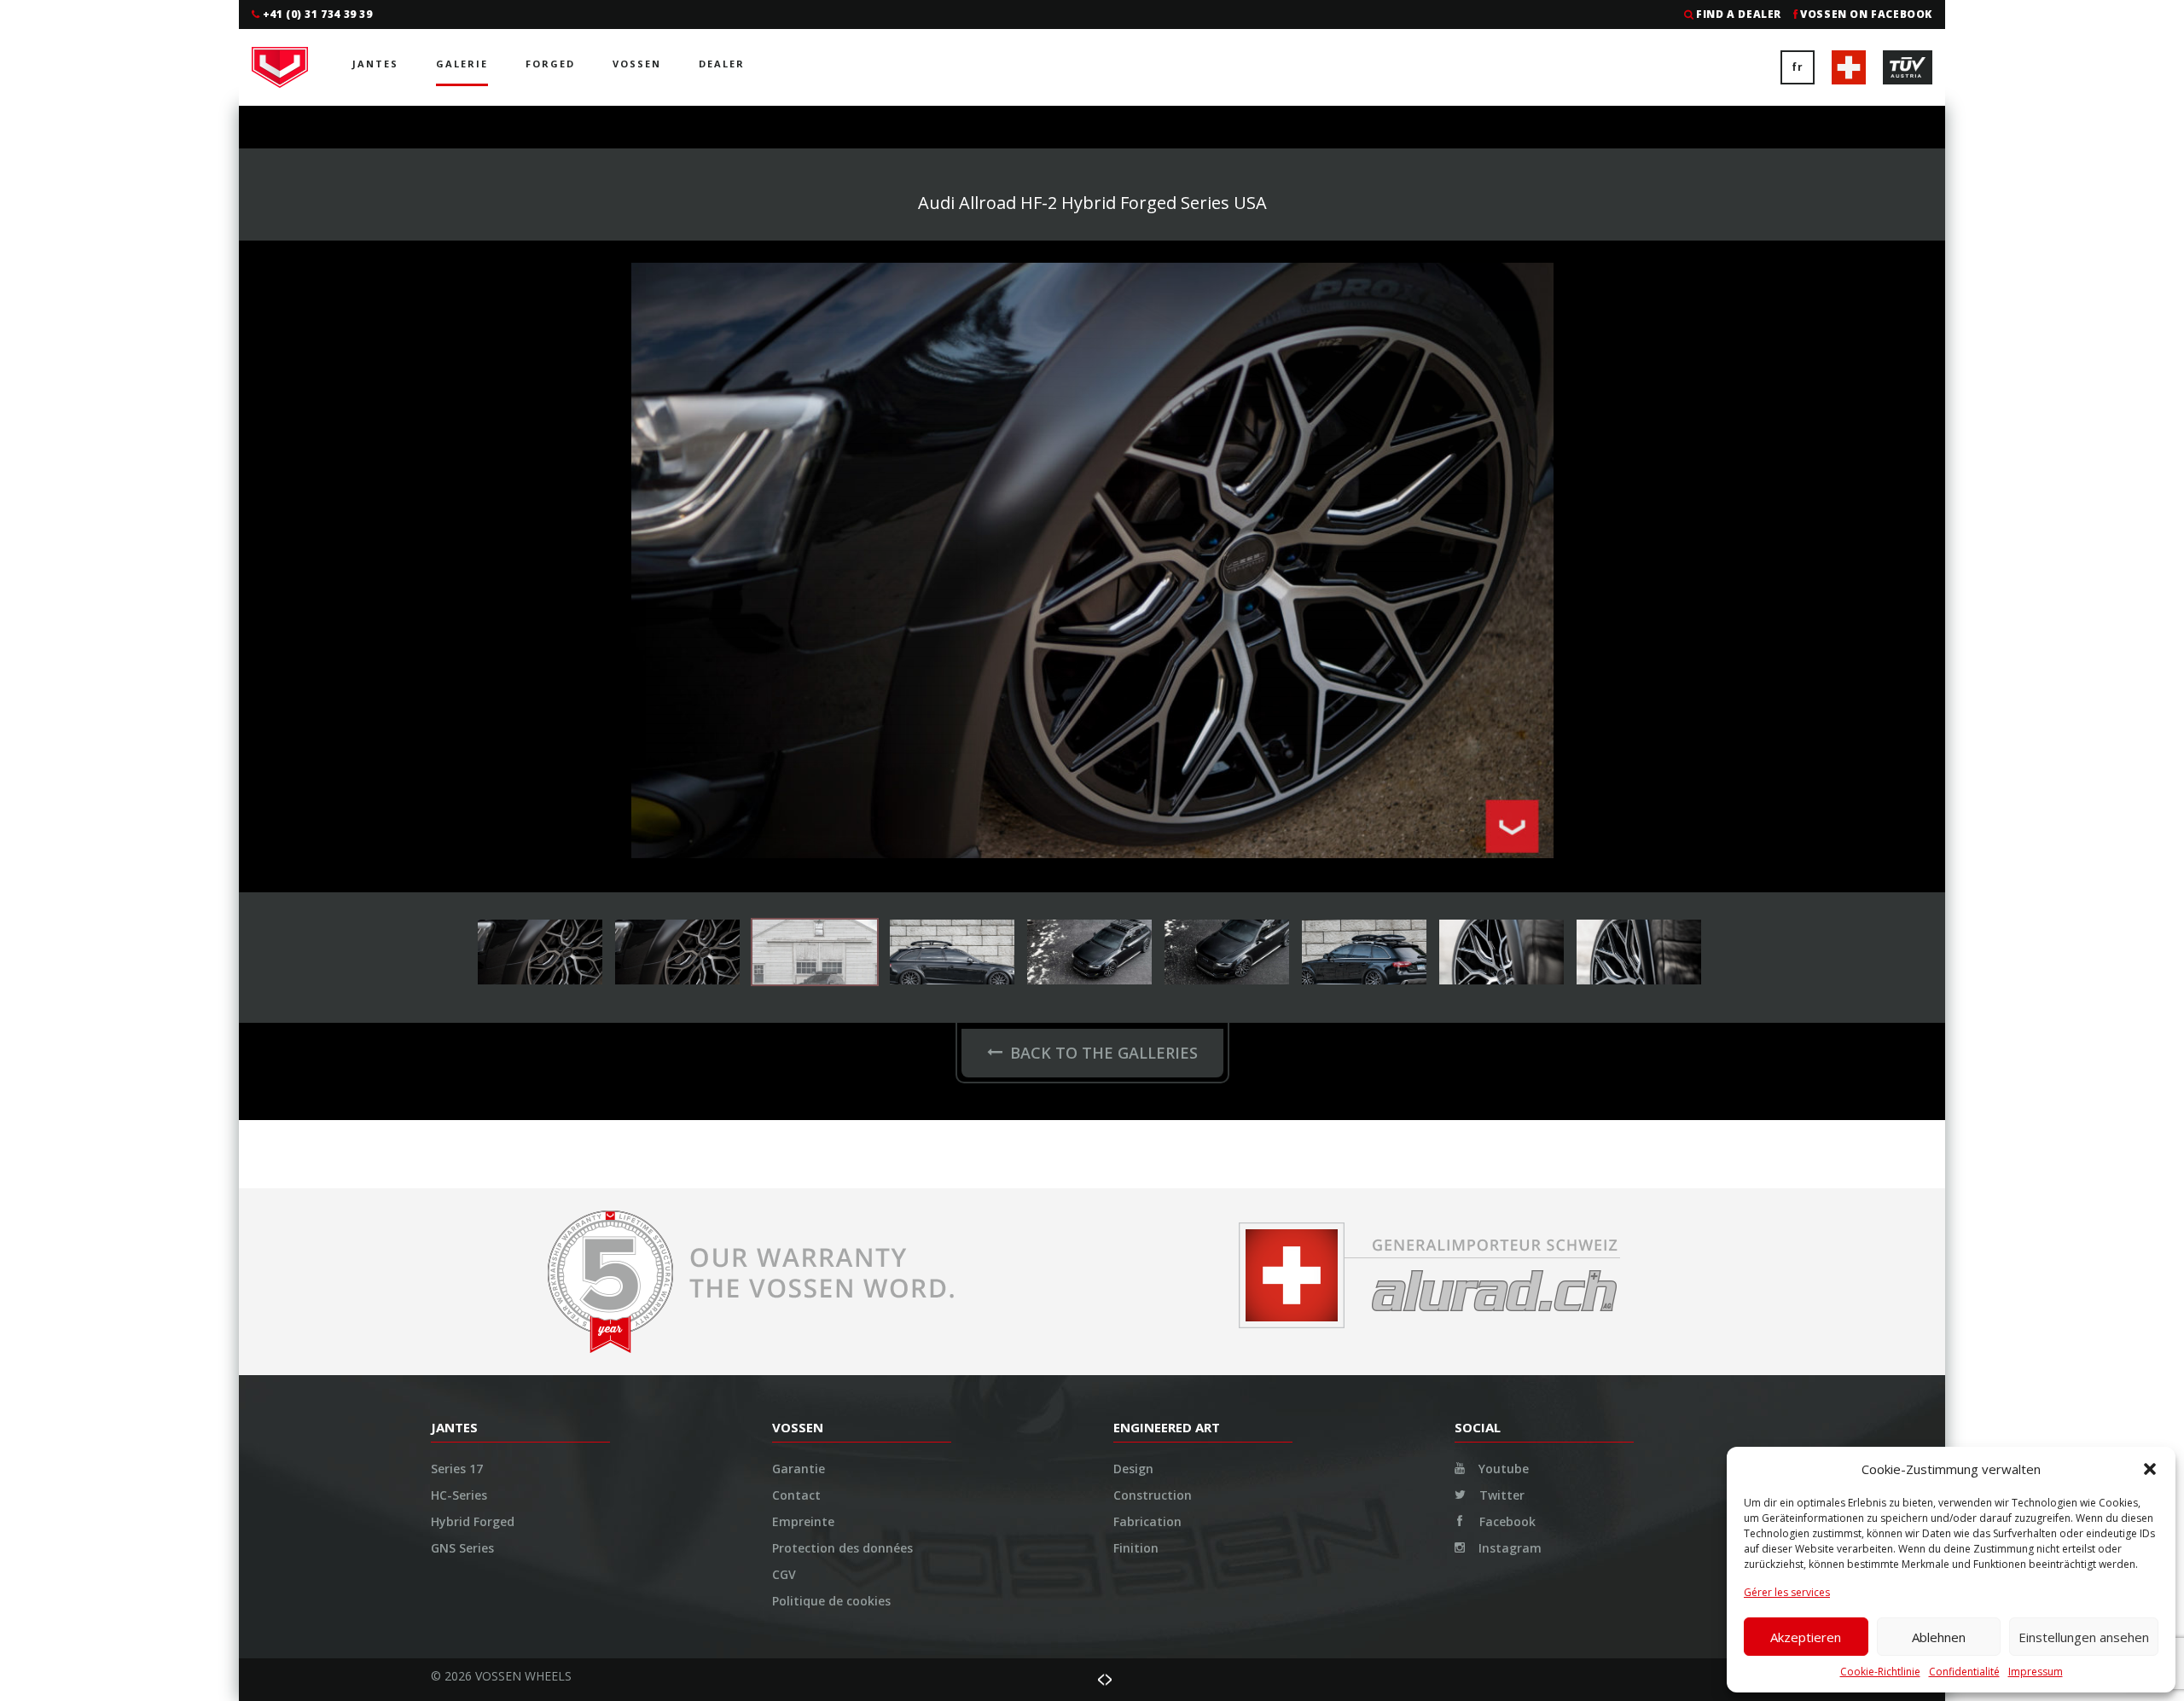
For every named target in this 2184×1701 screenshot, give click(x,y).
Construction (1153, 1495)
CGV (784, 1574)
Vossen (637, 64)
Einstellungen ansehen (2084, 1637)
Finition (1136, 1548)
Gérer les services (1787, 1592)
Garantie (799, 1469)
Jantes (375, 64)
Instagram (1508, 1548)
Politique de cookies (831, 1601)
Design (1133, 1469)
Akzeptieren (1806, 1637)
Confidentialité (1964, 1672)
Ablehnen (1939, 1637)
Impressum (2036, 1672)
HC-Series (459, 1495)
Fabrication (1147, 1521)
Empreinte (803, 1521)
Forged (550, 64)
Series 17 (457, 1469)
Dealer (722, 64)
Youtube (1502, 1469)
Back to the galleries (1104, 1053)
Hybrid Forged (473, 1521)
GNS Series (462, 1548)
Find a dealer (1739, 14)
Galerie (462, 64)
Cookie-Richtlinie (1880, 1672)
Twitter (1500, 1495)
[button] (2150, 1469)
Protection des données (842, 1548)
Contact (796, 1495)
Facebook (1506, 1521)
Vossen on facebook (1866, 14)
